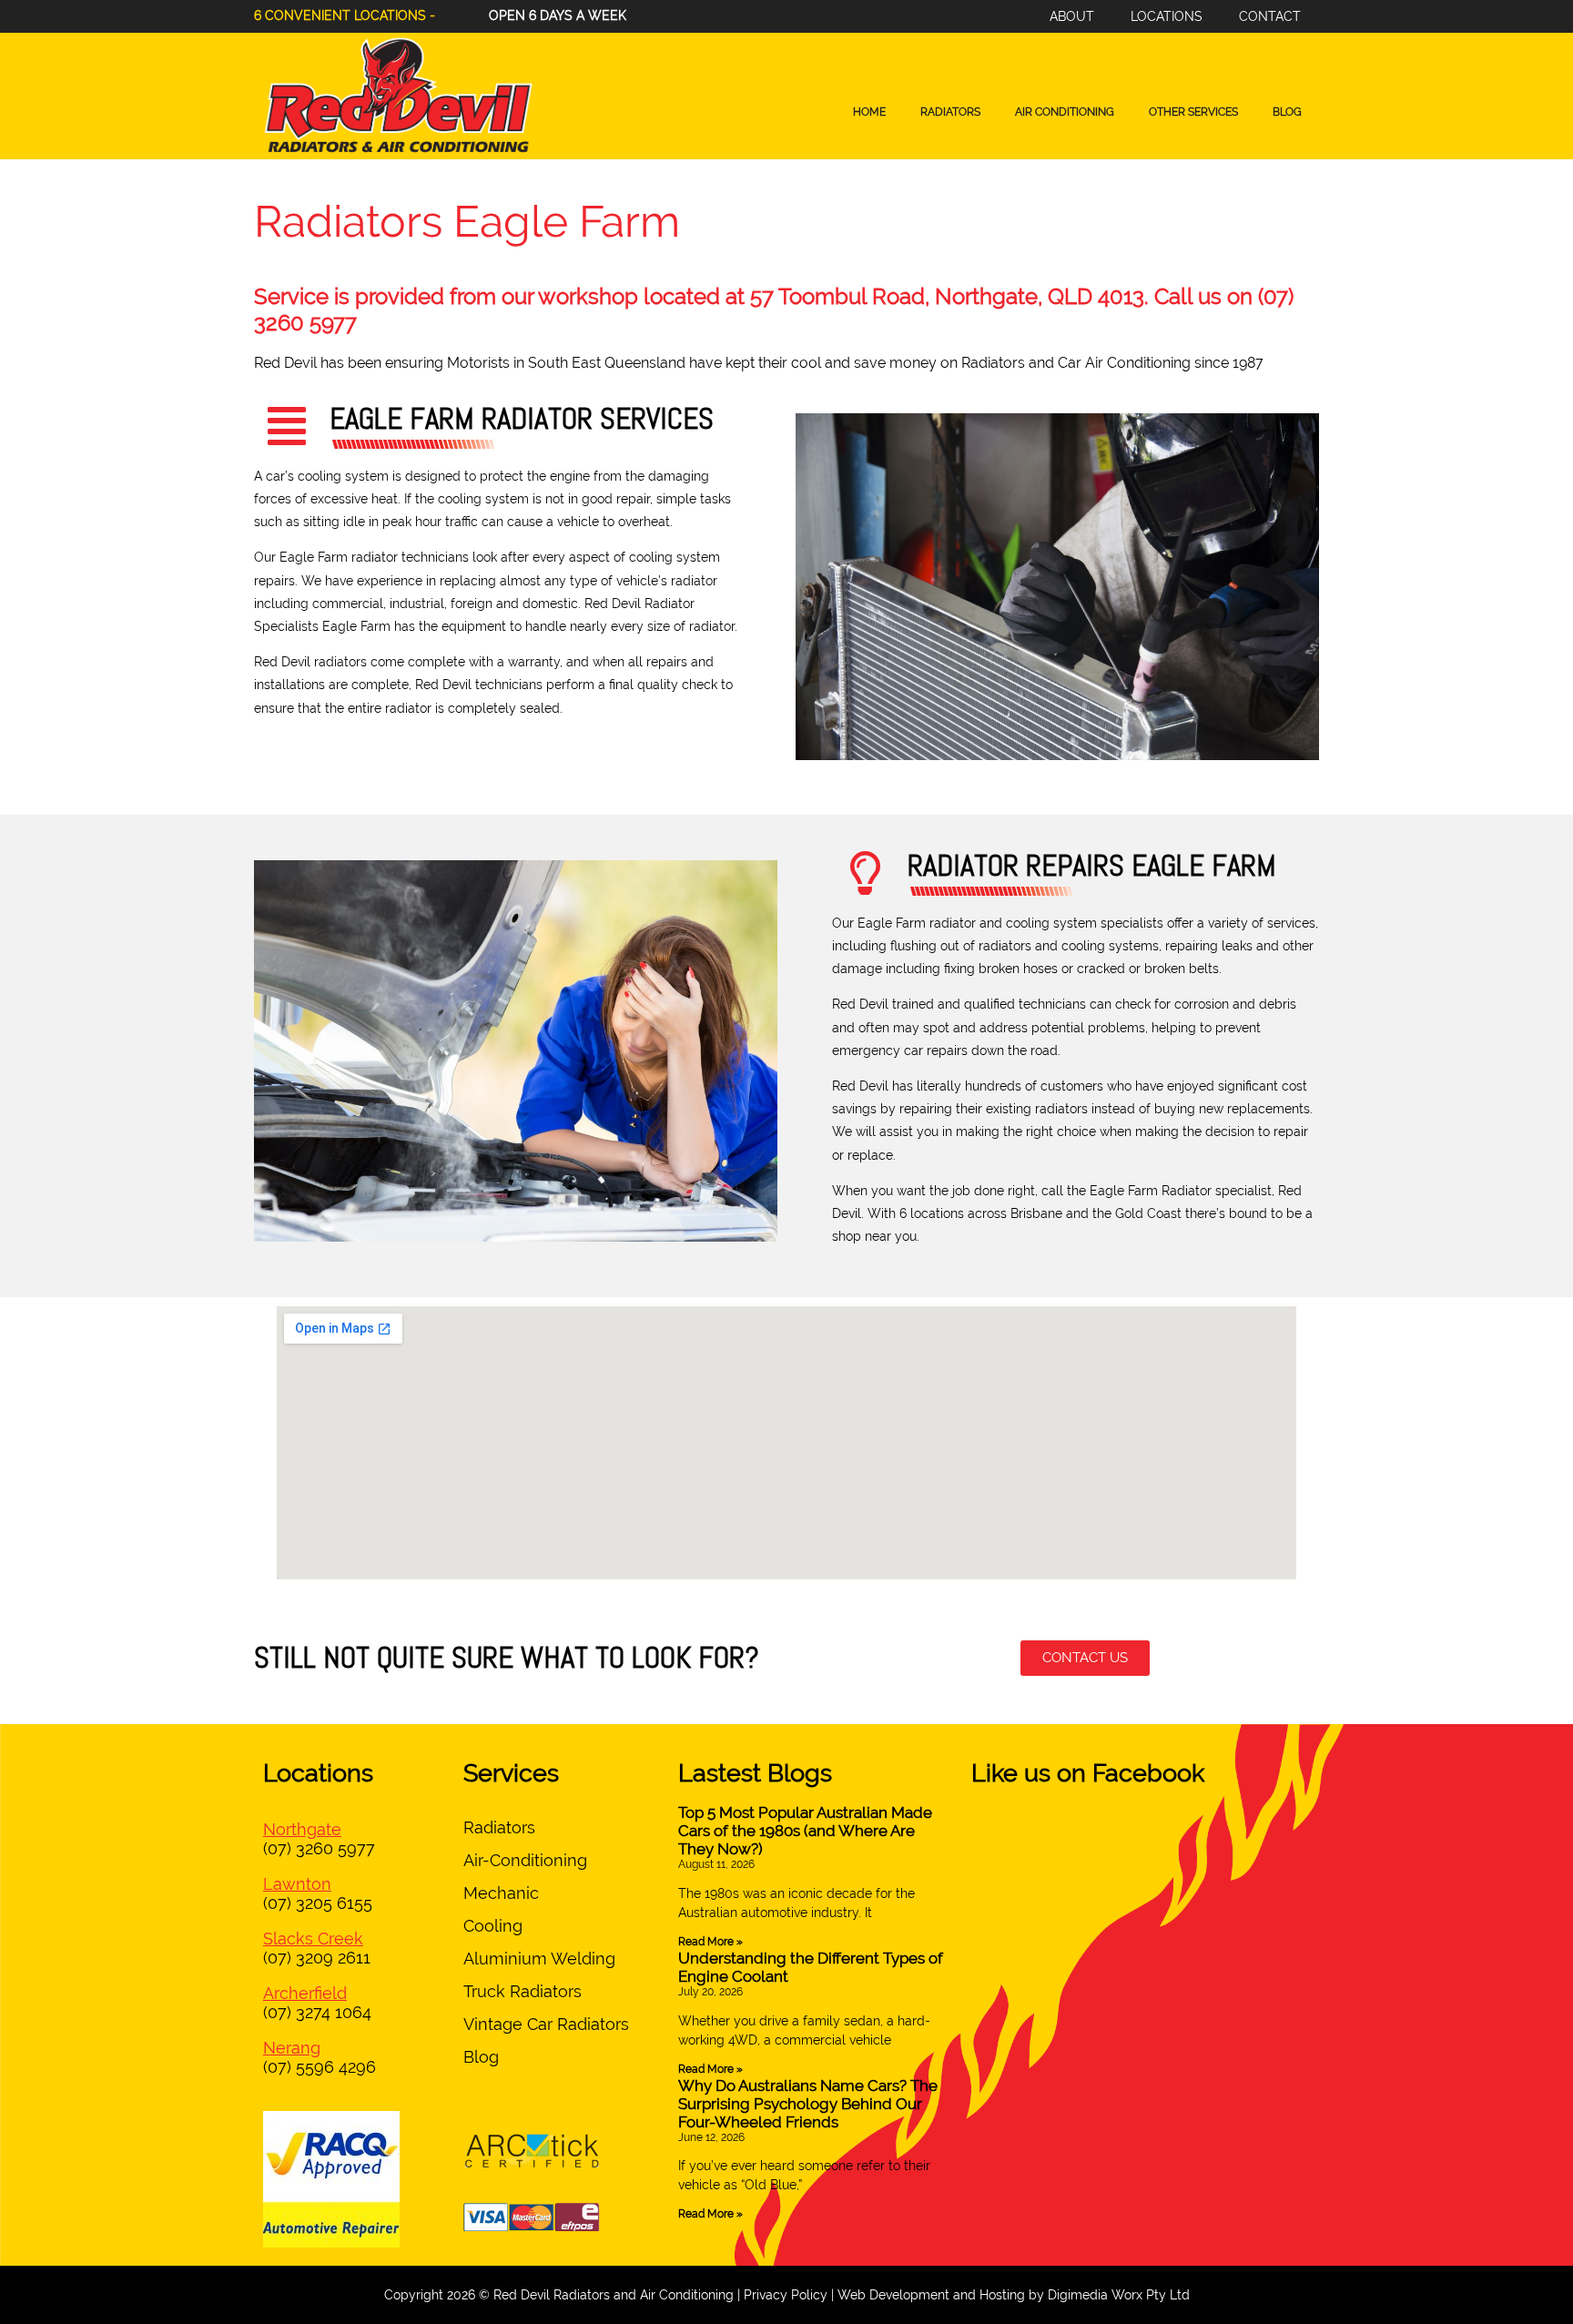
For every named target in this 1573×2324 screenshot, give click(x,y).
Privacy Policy (786, 2295)
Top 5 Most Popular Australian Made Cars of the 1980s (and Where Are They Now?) (805, 1831)
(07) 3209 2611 (317, 1958)
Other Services (1193, 112)
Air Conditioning (1065, 112)
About (1072, 16)
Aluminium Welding (539, 1959)
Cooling (493, 1926)
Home (869, 112)
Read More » (710, 1942)
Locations (1167, 16)
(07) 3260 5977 (319, 1848)
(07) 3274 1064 (317, 2012)
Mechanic (501, 1893)
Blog (1287, 112)
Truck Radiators (523, 1991)
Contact (1270, 16)
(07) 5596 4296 (320, 2067)
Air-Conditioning (525, 1860)
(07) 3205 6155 (318, 1903)
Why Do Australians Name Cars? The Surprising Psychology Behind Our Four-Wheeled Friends (808, 2104)
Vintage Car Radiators (546, 2024)
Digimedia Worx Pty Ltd (1119, 2295)
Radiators (950, 112)
